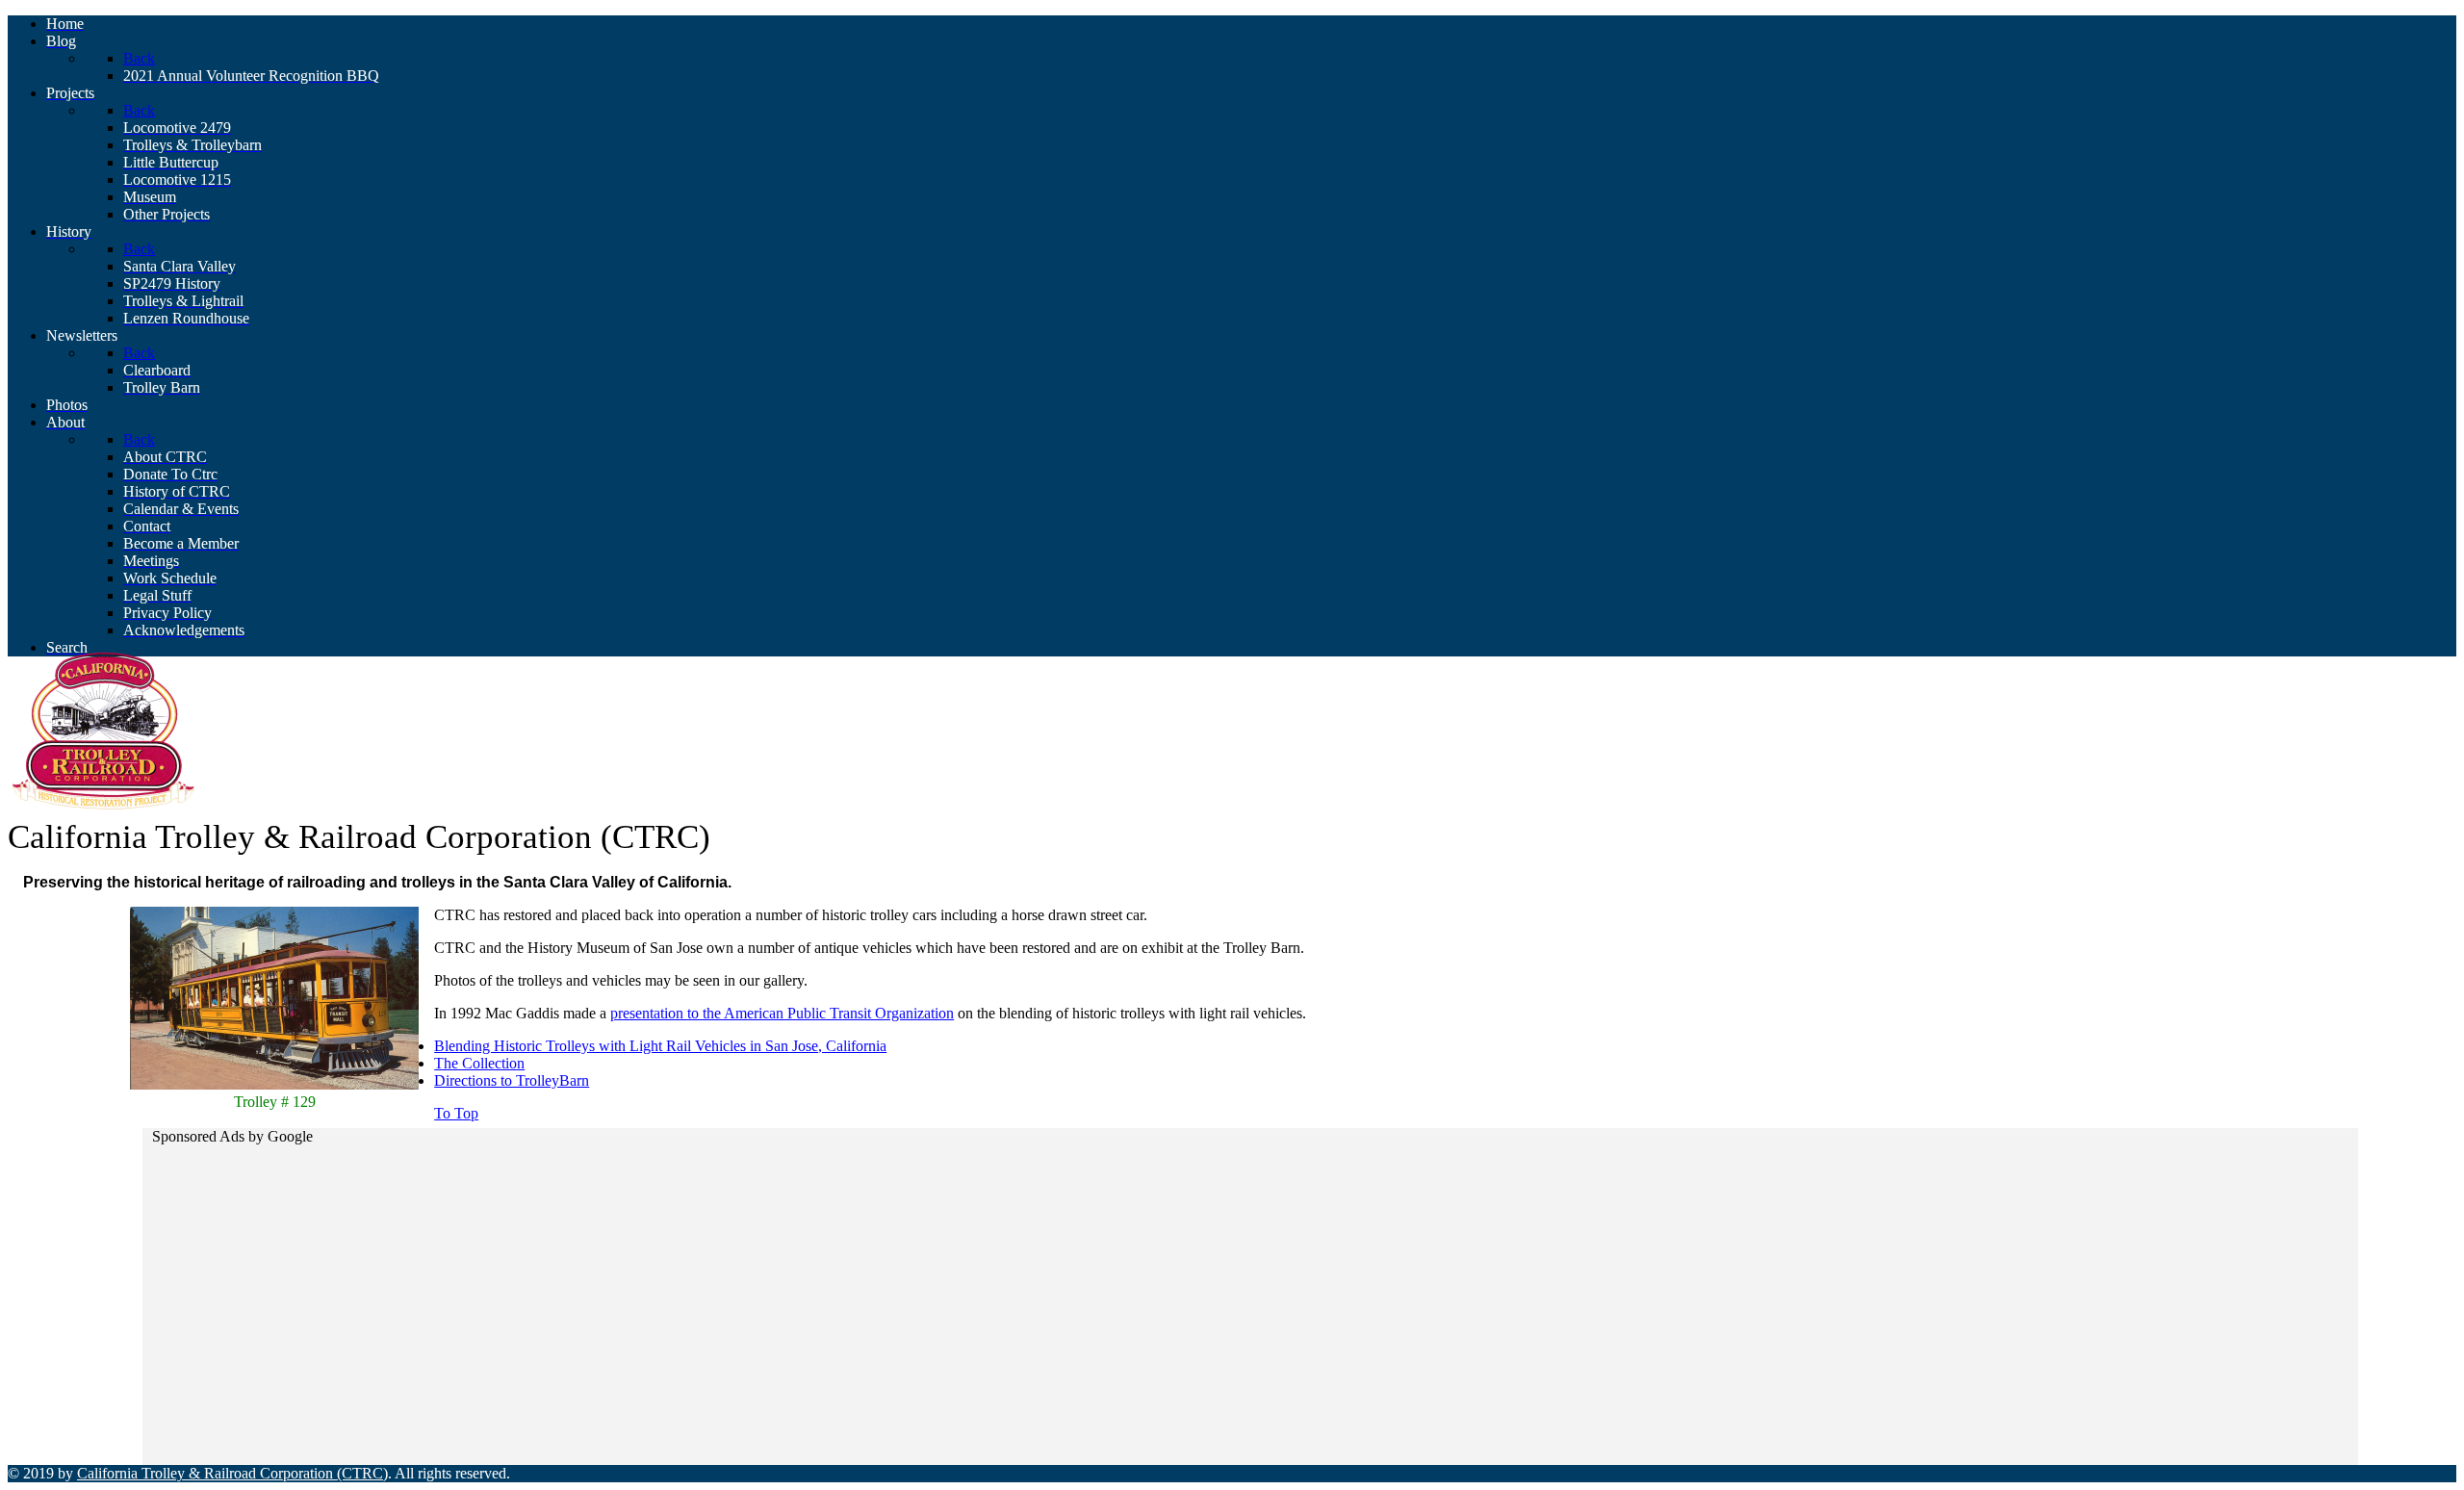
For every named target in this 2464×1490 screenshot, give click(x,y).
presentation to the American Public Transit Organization (782, 1013)
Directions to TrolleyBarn (512, 1080)
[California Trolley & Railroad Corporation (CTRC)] (104, 808)
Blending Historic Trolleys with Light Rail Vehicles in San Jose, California (660, 1046)
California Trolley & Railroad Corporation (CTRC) (232, 1473)
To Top (456, 1113)
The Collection (479, 1063)
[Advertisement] (728, 1288)
